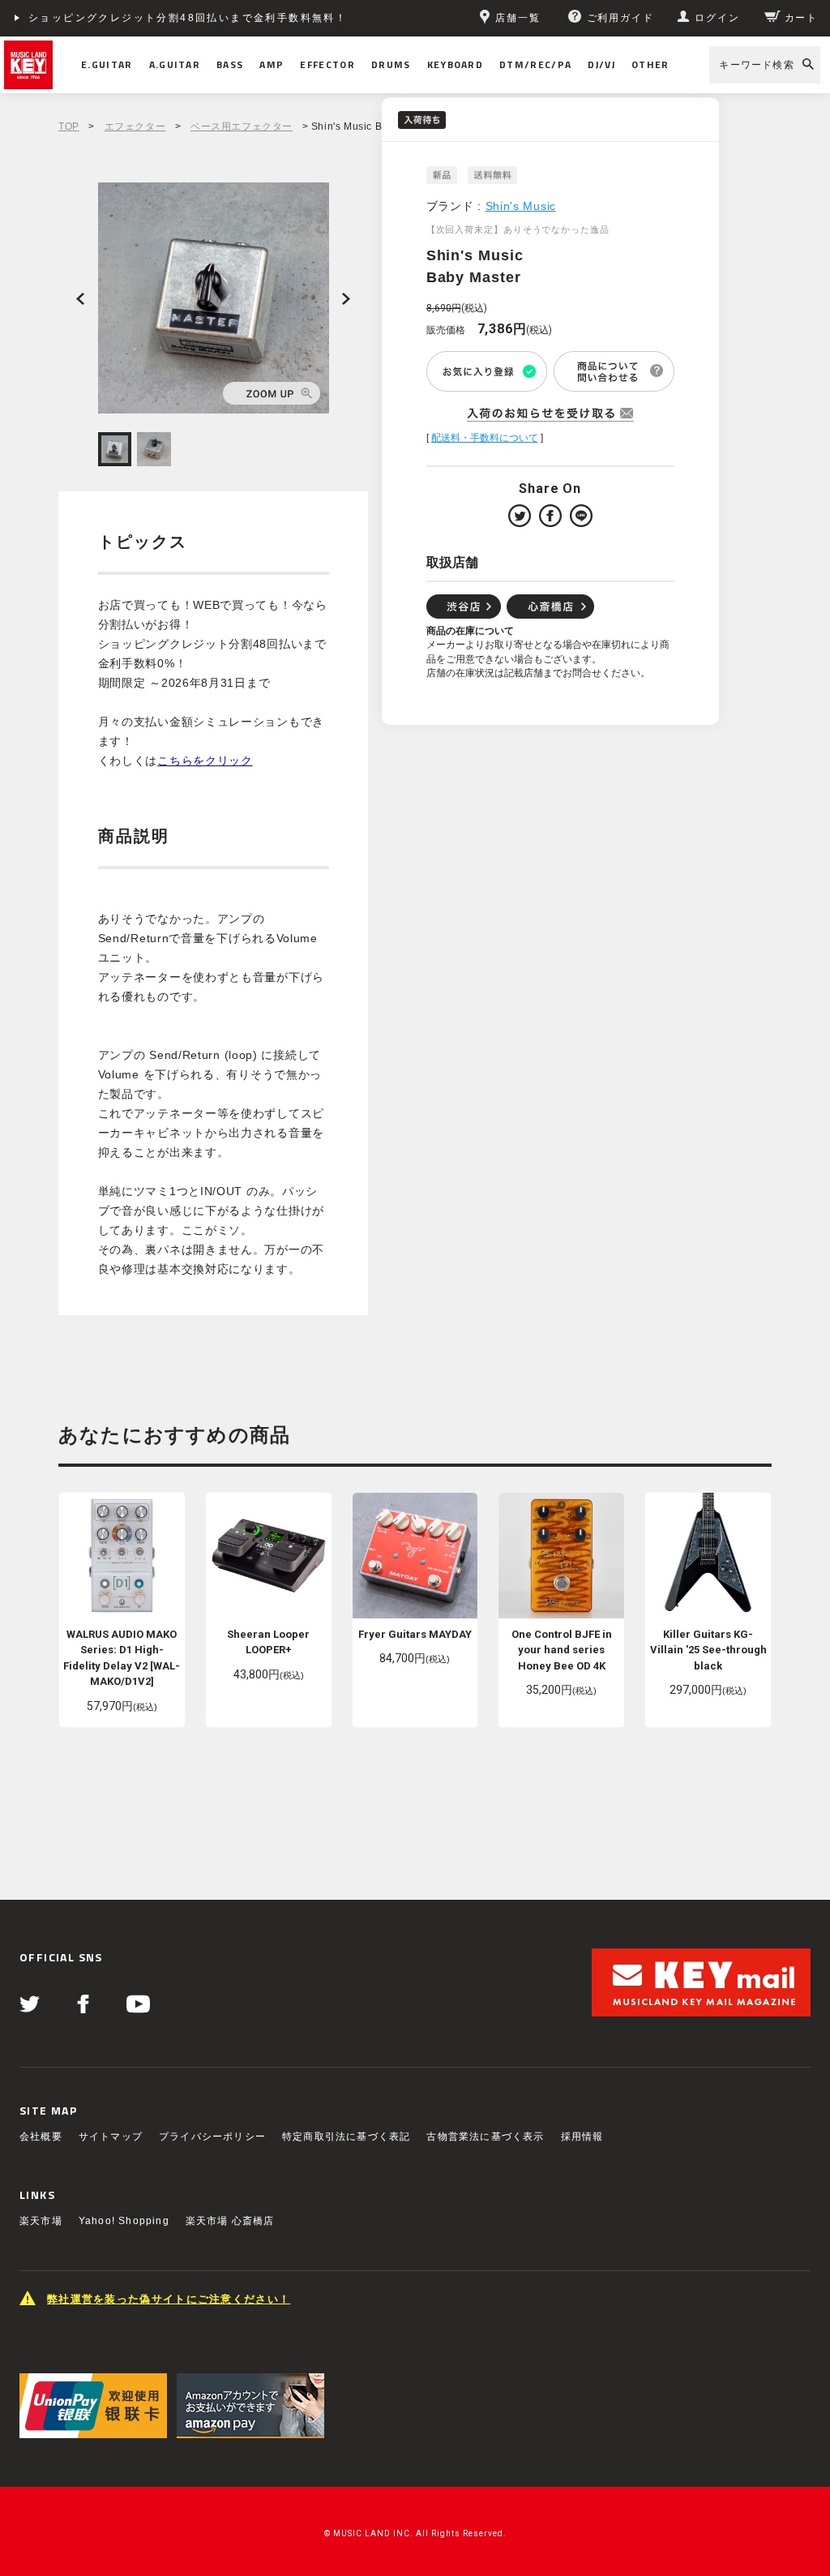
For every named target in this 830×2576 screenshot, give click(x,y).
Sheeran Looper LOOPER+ (268, 1642)
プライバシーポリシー (212, 2137)
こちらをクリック (205, 761)
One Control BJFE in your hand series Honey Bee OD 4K (562, 1650)
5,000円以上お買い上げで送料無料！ (128, 18)
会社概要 (41, 2137)
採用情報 (582, 2137)
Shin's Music (521, 206)
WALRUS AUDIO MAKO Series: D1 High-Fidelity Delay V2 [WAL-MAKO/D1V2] (122, 1658)
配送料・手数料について (485, 438)
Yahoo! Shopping (124, 2221)
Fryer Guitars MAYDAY (415, 1634)
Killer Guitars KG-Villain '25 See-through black (708, 1650)
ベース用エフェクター (242, 126)
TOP (69, 126)
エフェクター (135, 126)
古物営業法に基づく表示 (485, 2137)
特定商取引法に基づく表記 (346, 2137)
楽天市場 (41, 2221)
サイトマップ (111, 2137)
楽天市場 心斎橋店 (230, 2221)
